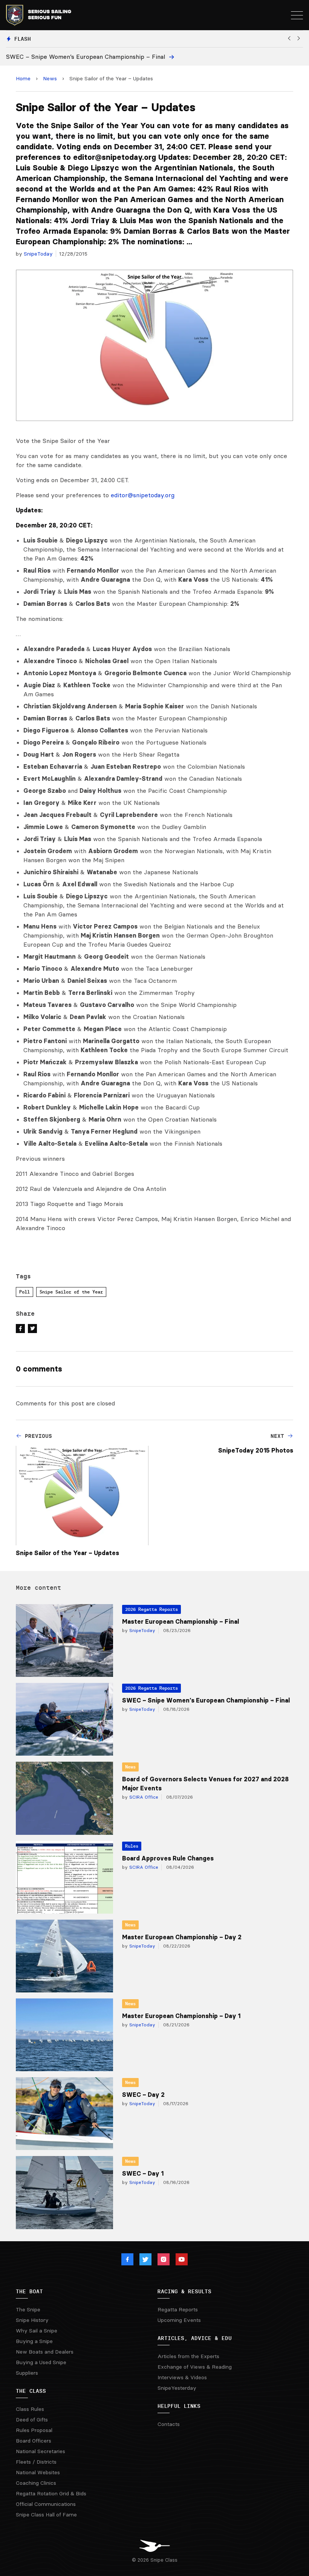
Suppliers (27, 2373)
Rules (132, 1846)
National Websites (38, 2472)
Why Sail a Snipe (37, 2331)
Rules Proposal (34, 2430)
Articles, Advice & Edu (195, 2338)
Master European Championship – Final (181, 1621)
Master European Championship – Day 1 (181, 2016)
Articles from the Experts (188, 2356)
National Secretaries (41, 2451)
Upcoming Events (179, 2320)
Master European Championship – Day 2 (182, 1937)
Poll (24, 1292)
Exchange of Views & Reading (195, 2367)
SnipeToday (38, 254)
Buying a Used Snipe (41, 2362)
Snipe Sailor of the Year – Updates (67, 1553)
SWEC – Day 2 (143, 2095)
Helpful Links (179, 2406)
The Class (31, 2391)
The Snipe (28, 2309)
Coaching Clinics (36, 2483)
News (50, 78)
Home (23, 78)
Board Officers (34, 2441)
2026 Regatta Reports (151, 1609)
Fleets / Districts (36, 2462)
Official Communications (46, 2504)
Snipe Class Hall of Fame (46, 2515)
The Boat (29, 2291)
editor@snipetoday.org (143, 495)
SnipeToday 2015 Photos (256, 1450)
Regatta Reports (178, 2309)
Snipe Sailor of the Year (71, 1292)
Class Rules (30, 2409)
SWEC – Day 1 (143, 2173)
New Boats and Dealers (45, 2352)
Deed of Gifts (32, 2420)
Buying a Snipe (34, 2341)
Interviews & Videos (182, 2377)
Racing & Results (184, 2291)
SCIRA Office (143, 1797)
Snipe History (32, 2320)
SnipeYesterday (177, 2388)
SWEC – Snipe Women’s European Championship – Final (206, 1700)
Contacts (169, 2424)
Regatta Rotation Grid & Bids (51, 2493)
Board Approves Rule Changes (168, 1858)
